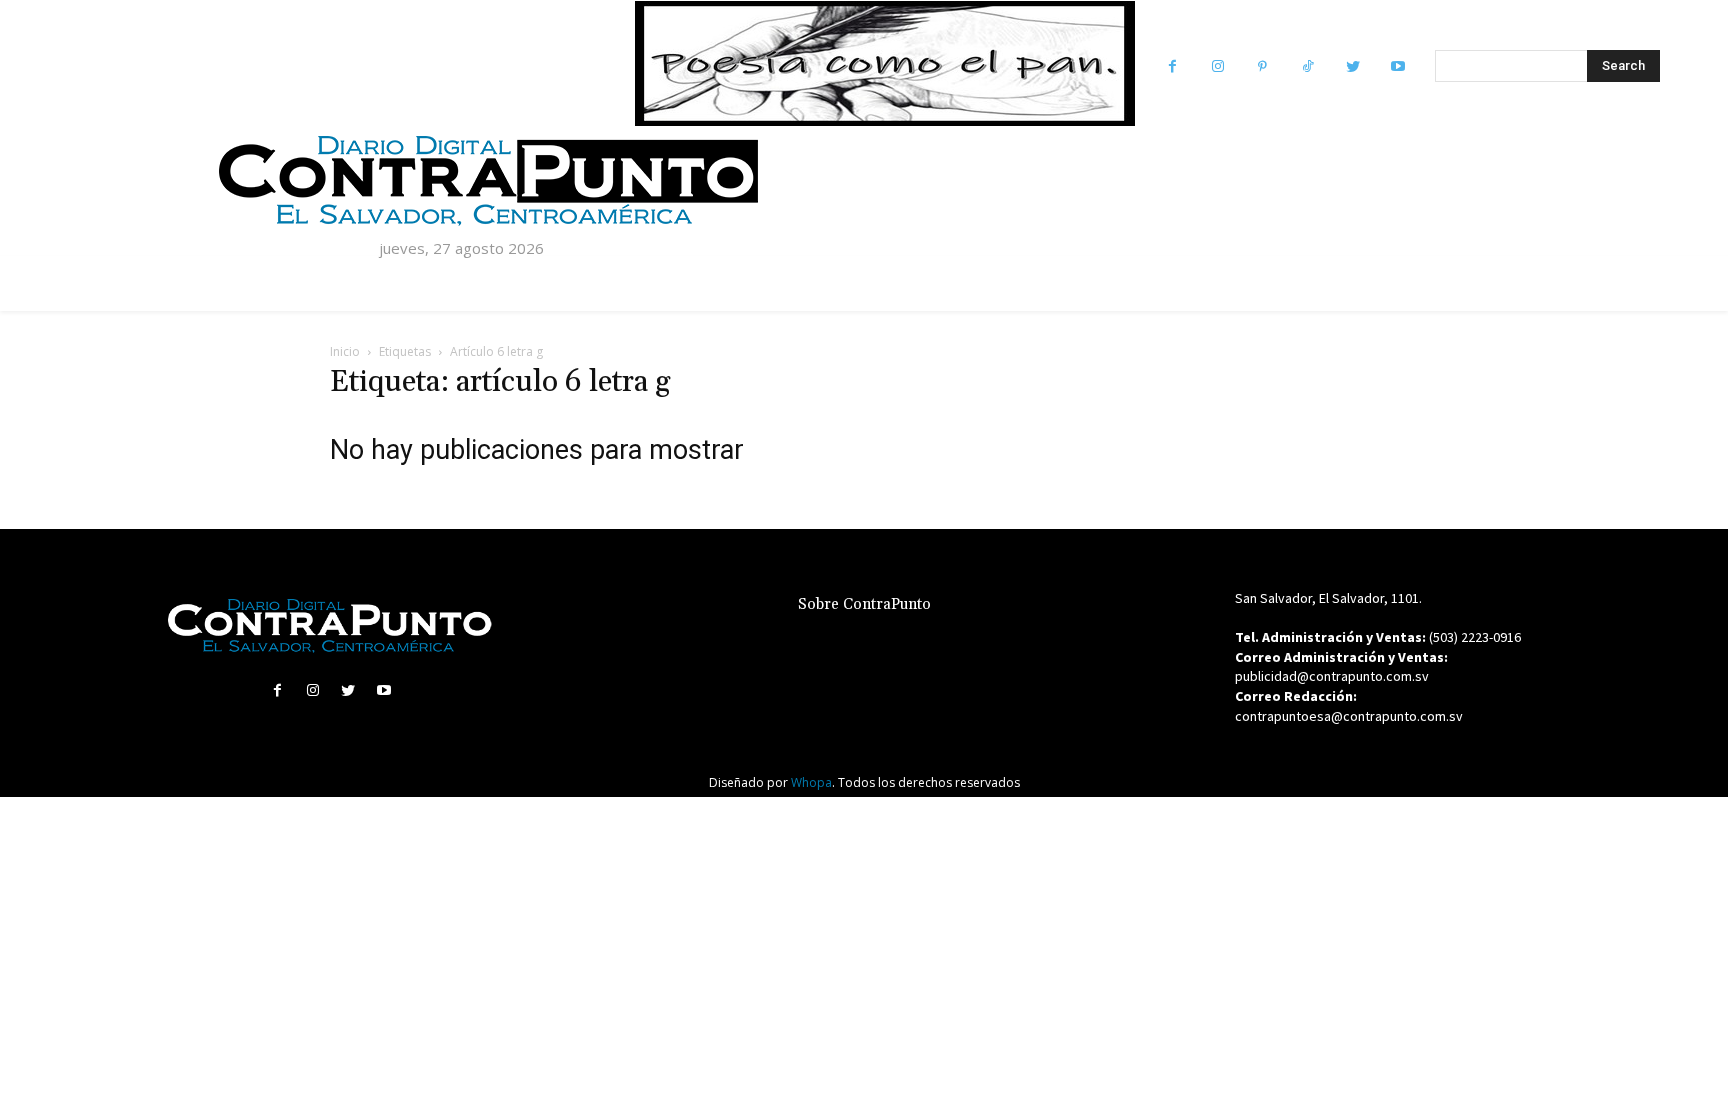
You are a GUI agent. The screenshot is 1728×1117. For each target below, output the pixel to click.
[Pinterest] (1262, 66)
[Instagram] (1217, 66)
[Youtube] (1397, 66)
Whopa (811, 782)
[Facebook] (1172, 66)
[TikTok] (1307, 66)
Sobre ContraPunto (864, 604)
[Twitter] (1352, 66)
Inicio (345, 351)
